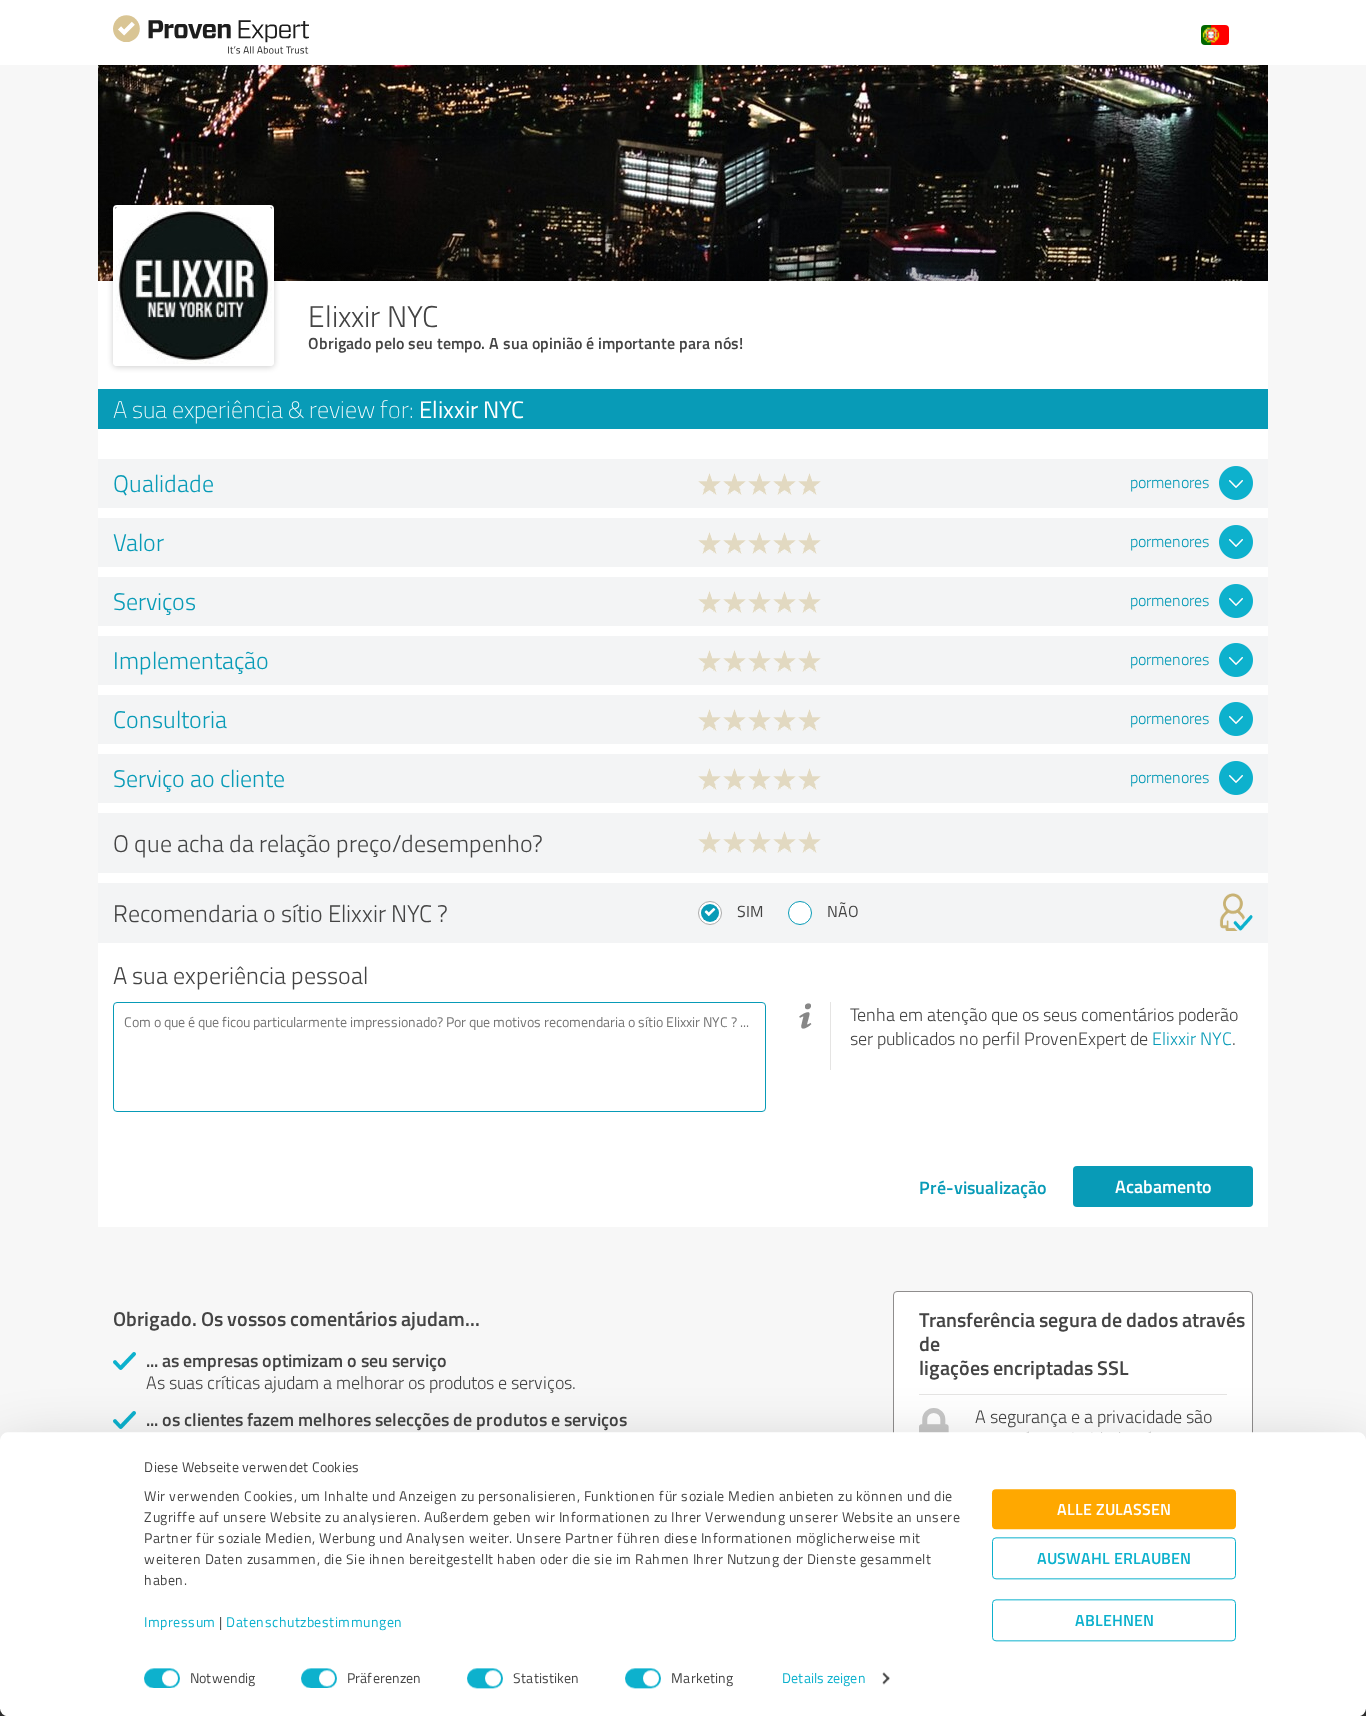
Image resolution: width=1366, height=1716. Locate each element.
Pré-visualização (983, 1187)
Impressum (180, 1622)
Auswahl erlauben (1114, 1558)
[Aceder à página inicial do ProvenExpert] (211, 51)
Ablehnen (1114, 1620)
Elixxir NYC (1192, 1038)
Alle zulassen (1114, 1509)
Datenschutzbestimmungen (314, 1622)
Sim (750, 911)
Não (843, 911)
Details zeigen (823, 1678)
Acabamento (1163, 1186)
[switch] (319, 1678)
